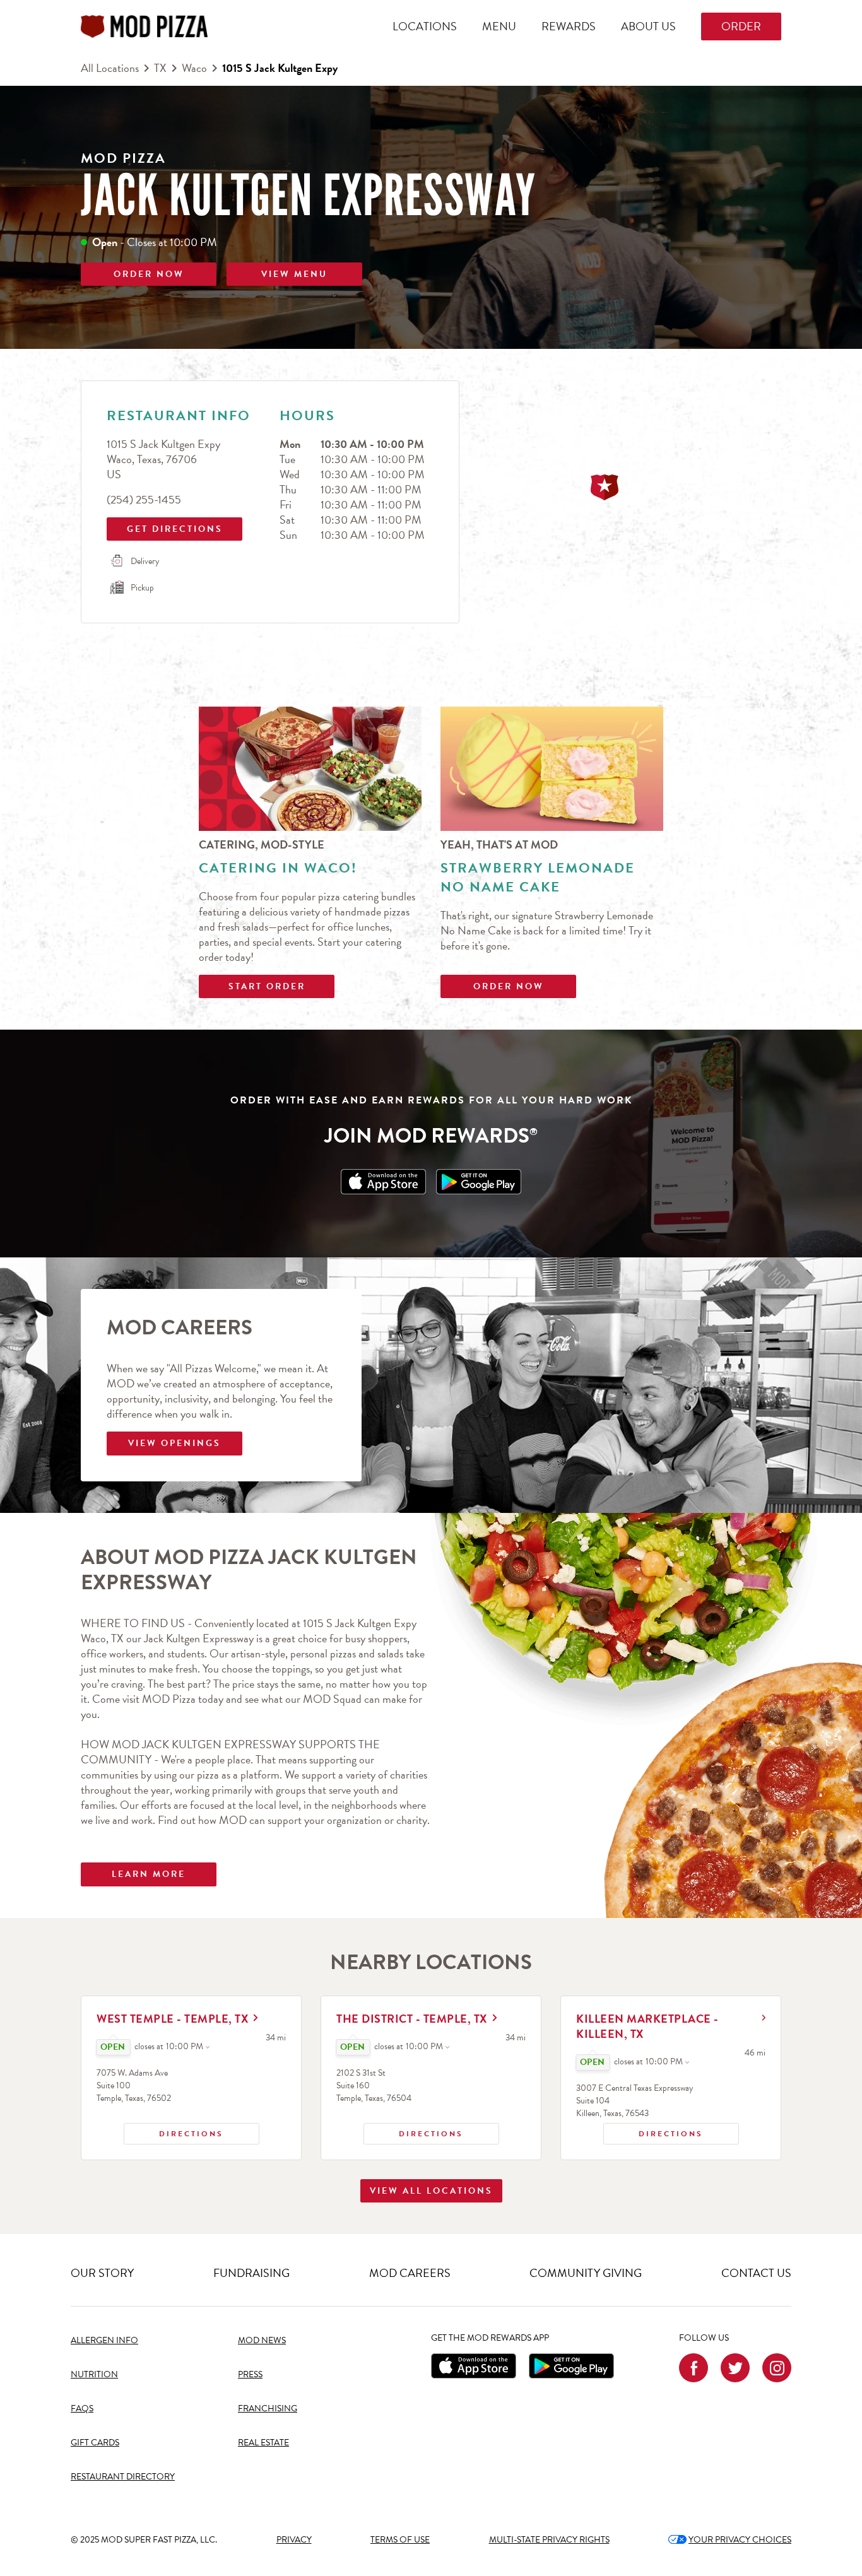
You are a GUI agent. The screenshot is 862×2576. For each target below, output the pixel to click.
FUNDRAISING (251, 2273)
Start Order (267, 986)
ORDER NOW (149, 274)
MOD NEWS (262, 2340)
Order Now (509, 986)
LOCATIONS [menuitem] (425, 26)
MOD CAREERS (410, 2273)
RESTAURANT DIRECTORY (123, 2477)
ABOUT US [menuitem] (648, 26)
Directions (174, 2131)
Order (741, 26)
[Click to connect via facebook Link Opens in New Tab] (694, 2368)
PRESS (250, 2374)
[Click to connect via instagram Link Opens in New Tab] (777, 2368)
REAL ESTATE (263, 2443)
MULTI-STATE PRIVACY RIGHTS (549, 2540)
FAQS (82, 2408)
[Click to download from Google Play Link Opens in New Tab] (479, 1182)
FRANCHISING (268, 2408)
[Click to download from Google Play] (571, 2366)
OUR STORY (102, 2273)
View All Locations (431, 2191)
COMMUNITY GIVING (586, 2273)
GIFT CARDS (95, 2443)
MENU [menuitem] (499, 26)
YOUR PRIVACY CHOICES (730, 2540)
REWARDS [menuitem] (569, 26)
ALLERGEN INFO (104, 2340)
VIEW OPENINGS (174, 1443)
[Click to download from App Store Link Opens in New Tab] (383, 1182)
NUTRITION (94, 2374)
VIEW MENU (294, 274)
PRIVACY (294, 2540)
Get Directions (166, 526)
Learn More (149, 1874)
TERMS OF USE (400, 2540)
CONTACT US (756, 2273)
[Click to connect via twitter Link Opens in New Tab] (735, 2368)
